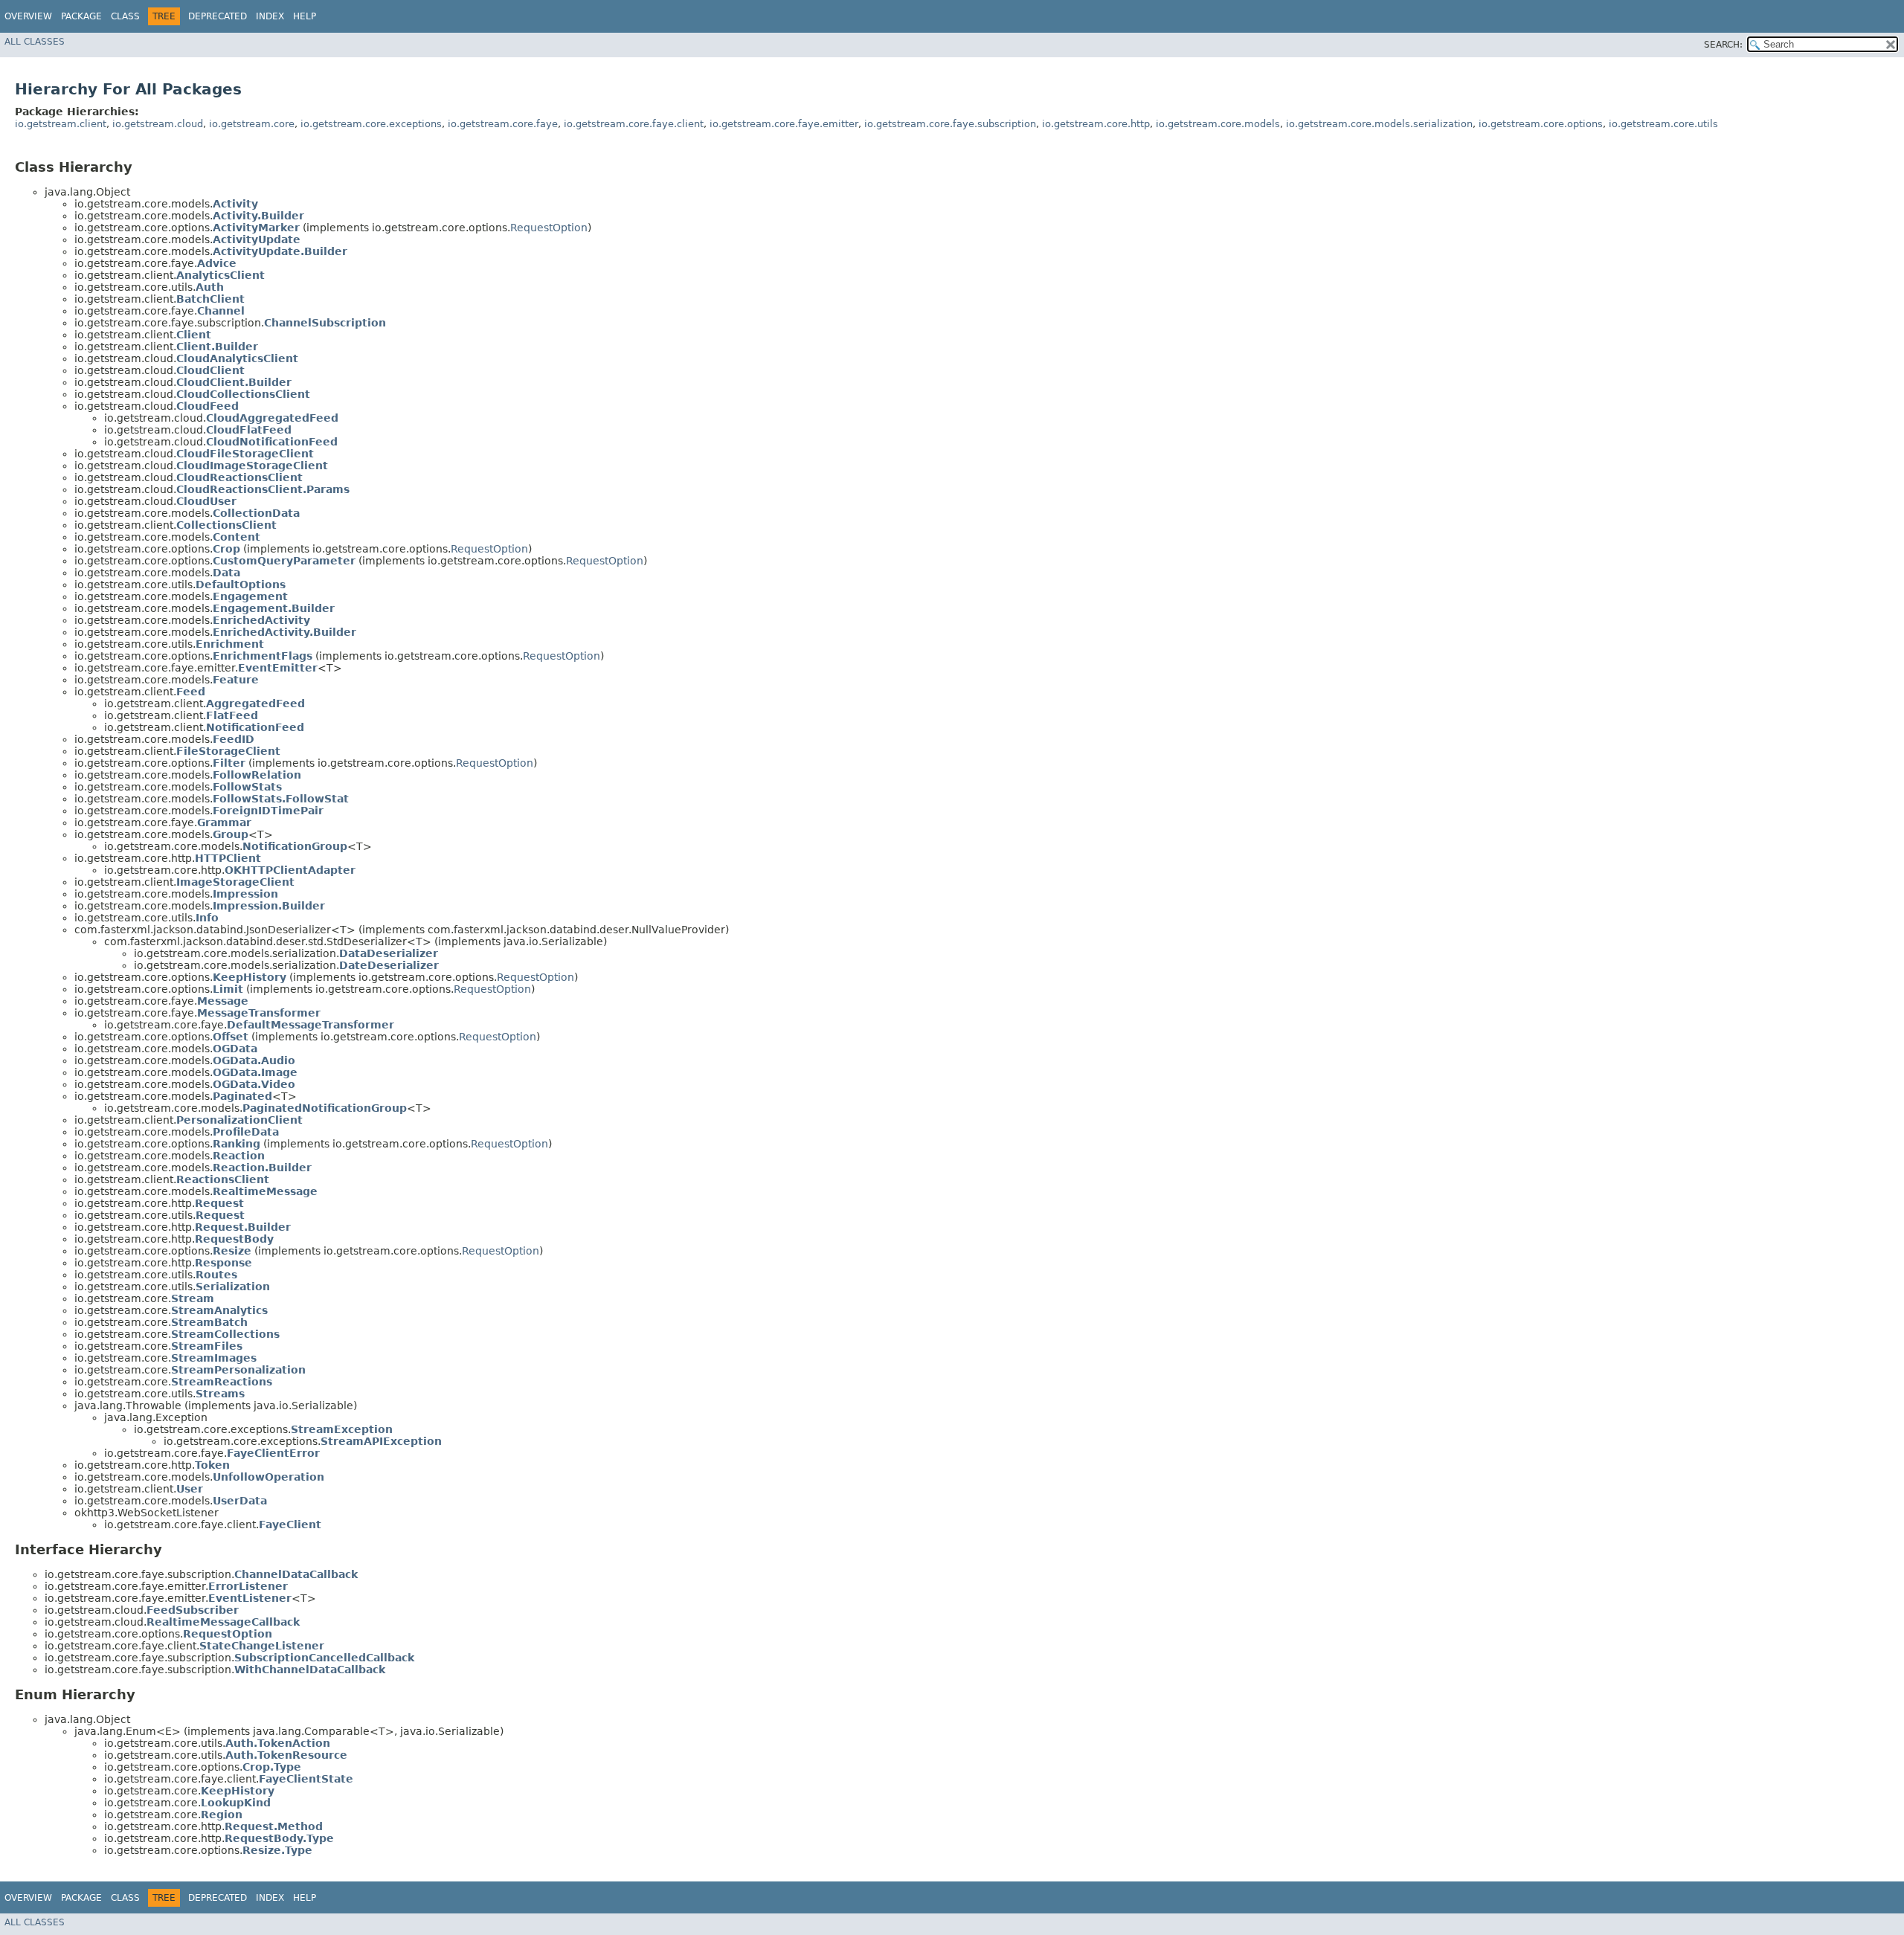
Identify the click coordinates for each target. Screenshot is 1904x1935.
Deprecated (218, 16)
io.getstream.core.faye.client (634, 124)
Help (305, 16)
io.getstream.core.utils (1663, 124)
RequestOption (549, 228)
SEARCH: (1723, 45)
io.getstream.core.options (1541, 124)
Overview (28, 16)
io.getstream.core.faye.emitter (784, 124)
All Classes (35, 42)
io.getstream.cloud (158, 124)
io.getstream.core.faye (503, 124)
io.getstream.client (61, 124)
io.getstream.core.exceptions (371, 124)
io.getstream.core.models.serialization (1379, 124)
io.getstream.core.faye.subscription (950, 124)
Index (270, 16)
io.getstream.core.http (1096, 124)
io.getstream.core (252, 124)
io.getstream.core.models (1218, 124)
